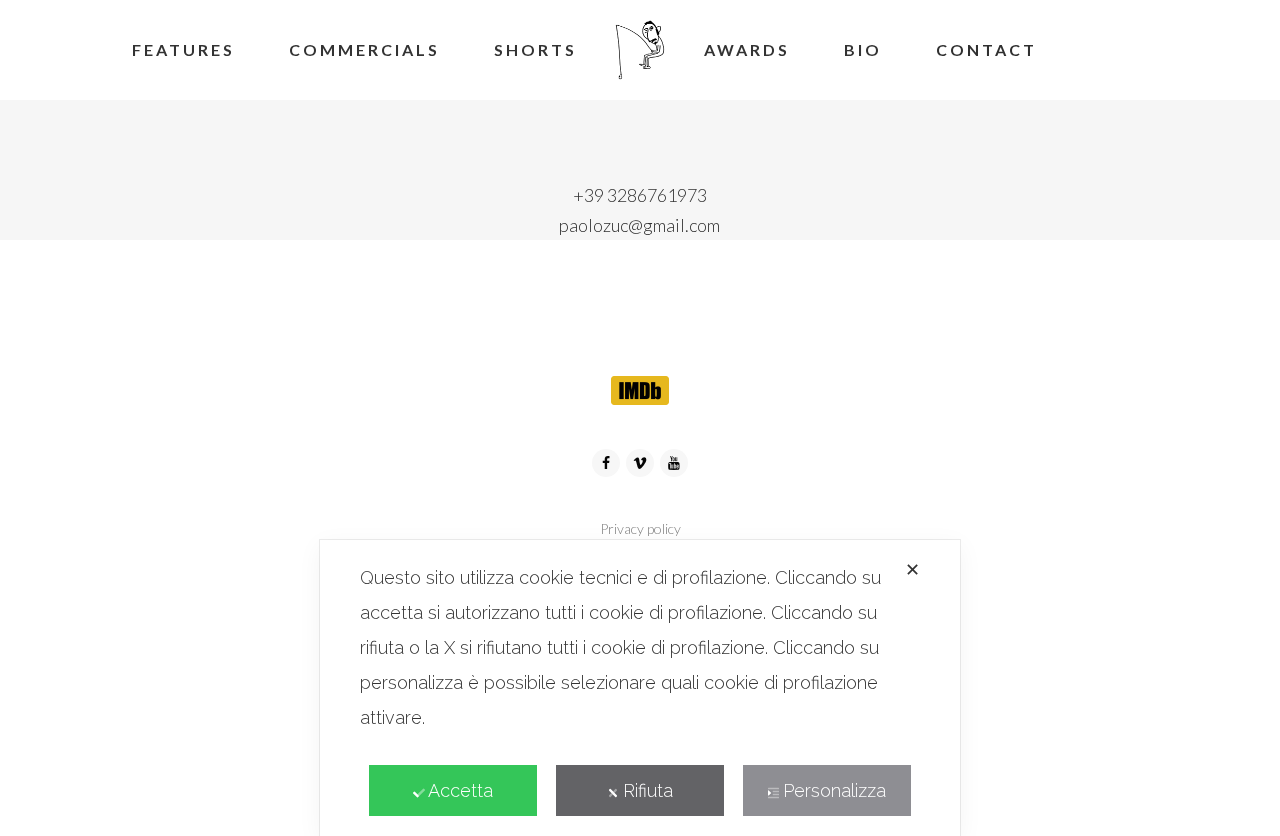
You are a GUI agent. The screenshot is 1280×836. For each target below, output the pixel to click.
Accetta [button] (460, 790)
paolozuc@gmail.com (639, 225)
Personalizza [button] (834, 790)
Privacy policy (640, 528)
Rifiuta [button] (648, 790)
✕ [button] (912, 569)
